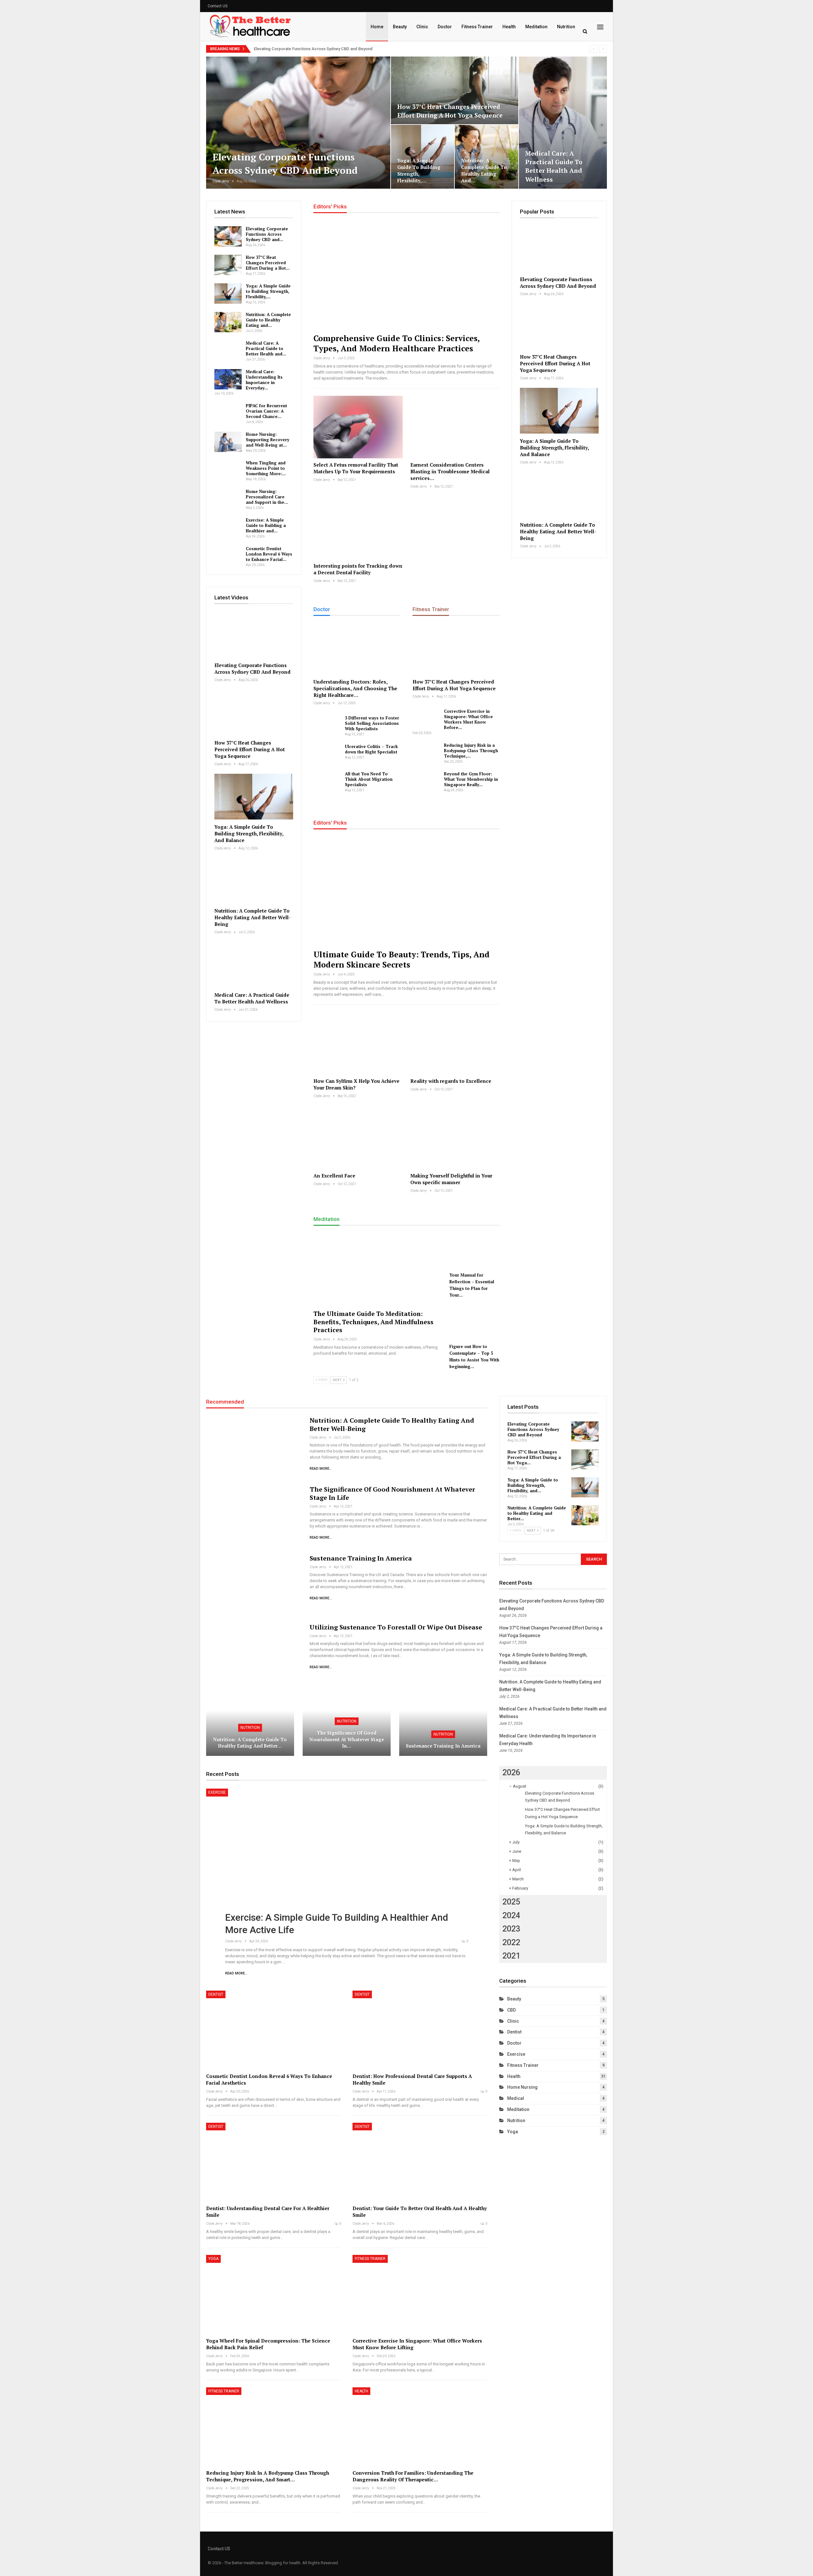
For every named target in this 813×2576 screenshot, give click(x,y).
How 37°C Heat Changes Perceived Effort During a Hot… (268, 263)
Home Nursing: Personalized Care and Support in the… (267, 497)
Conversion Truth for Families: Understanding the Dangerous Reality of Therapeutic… (413, 2476)
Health (509, 27)
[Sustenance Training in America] (254, 1585)
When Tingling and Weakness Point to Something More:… (266, 468)
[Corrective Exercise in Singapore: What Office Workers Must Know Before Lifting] (426, 719)
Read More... (321, 1469)
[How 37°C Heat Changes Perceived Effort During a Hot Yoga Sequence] (455, 90)
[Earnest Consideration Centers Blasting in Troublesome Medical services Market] (455, 427)
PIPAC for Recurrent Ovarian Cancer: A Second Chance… (266, 411)
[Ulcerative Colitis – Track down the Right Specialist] (327, 754)
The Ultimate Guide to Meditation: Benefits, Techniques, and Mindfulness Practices (373, 1322)
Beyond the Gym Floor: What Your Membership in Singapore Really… (471, 779)
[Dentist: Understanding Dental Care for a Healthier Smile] (274, 2162)
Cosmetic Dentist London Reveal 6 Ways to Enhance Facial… (269, 554)
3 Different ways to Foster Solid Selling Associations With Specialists (372, 723)
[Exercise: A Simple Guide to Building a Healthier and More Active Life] (228, 528)
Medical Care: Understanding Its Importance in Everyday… (264, 380)
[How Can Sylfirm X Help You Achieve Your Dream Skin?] (358, 1043)
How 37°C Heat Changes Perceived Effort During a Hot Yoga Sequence (450, 111)
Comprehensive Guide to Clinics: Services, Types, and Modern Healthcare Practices (396, 343)
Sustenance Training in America (361, 1558)
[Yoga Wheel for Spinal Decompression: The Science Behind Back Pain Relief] (274, 2294)
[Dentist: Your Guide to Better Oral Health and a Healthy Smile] (420, 2162)
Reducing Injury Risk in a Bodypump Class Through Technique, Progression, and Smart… (268, 2476)
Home (377, 27)
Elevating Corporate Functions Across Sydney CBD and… (267, 234)
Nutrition (566, 27)
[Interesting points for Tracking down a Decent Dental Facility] (358, 528)
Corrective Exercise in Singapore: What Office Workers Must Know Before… (468, 719)
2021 (511, 1956)
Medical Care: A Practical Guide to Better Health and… (266, 348)
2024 (511, 1915)
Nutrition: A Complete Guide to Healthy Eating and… (484, 170)
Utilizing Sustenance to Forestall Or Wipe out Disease (396, 1627)
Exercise (217, 1792)
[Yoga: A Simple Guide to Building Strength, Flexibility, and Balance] (423, 157)
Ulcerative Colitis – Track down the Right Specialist (371, 749)
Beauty (400, 27)
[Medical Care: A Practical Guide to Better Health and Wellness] (563, 123)
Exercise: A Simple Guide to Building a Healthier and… (266, 525)
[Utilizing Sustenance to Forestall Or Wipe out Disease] (254, 1654)
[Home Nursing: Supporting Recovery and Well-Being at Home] (228, 442)
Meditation (536, 27)
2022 (511, 1942)
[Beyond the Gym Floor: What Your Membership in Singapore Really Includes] (426, 781)
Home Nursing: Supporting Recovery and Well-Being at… (268, 440)
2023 (511, 1929)
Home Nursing (522, 2087)
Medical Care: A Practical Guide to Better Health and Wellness (554, 166)
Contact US (218, 6)
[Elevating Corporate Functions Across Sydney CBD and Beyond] (298, 123)
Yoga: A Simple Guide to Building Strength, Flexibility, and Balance (249, 833)
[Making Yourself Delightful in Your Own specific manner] (455, 1138)
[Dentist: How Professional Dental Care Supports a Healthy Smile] (420, 2030)
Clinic (422, 27)
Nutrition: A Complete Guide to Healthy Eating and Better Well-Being (252, 917)
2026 (511, 1773)
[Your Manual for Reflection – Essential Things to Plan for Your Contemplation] (474, 1251)
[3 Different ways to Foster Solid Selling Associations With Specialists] (327, 725)
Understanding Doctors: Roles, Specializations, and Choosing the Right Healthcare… (355, 688)
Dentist (216, 1994)
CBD (511, 2010)
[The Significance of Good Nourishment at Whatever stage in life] (254, 1516)
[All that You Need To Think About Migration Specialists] (327, 781)
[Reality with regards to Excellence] (455, 1043)
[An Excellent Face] (358, 1138)
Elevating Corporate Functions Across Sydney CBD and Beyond (313, 49)
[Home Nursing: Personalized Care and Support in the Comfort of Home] (228, 499)
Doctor (445, 27)
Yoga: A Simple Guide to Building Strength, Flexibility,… (419, 170)
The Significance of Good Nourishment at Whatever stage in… (347, 1739)
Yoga (213, 2259)
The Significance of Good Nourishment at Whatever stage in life (392, 1493)
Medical (516, 2098)
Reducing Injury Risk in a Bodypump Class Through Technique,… (471, 751)
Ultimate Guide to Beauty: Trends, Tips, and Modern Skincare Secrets (402, 959)
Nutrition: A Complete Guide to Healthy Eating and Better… (250, 1743)
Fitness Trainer (477, 27)
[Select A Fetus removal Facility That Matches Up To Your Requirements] (358, 427)
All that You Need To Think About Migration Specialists (369, 779)
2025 (511, 1902)
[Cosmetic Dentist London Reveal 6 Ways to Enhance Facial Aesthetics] (228, 556)
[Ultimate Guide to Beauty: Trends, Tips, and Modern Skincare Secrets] (406, 891)
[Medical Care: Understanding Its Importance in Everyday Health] (228, 379)
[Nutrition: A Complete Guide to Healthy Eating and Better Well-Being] (487, 157)
